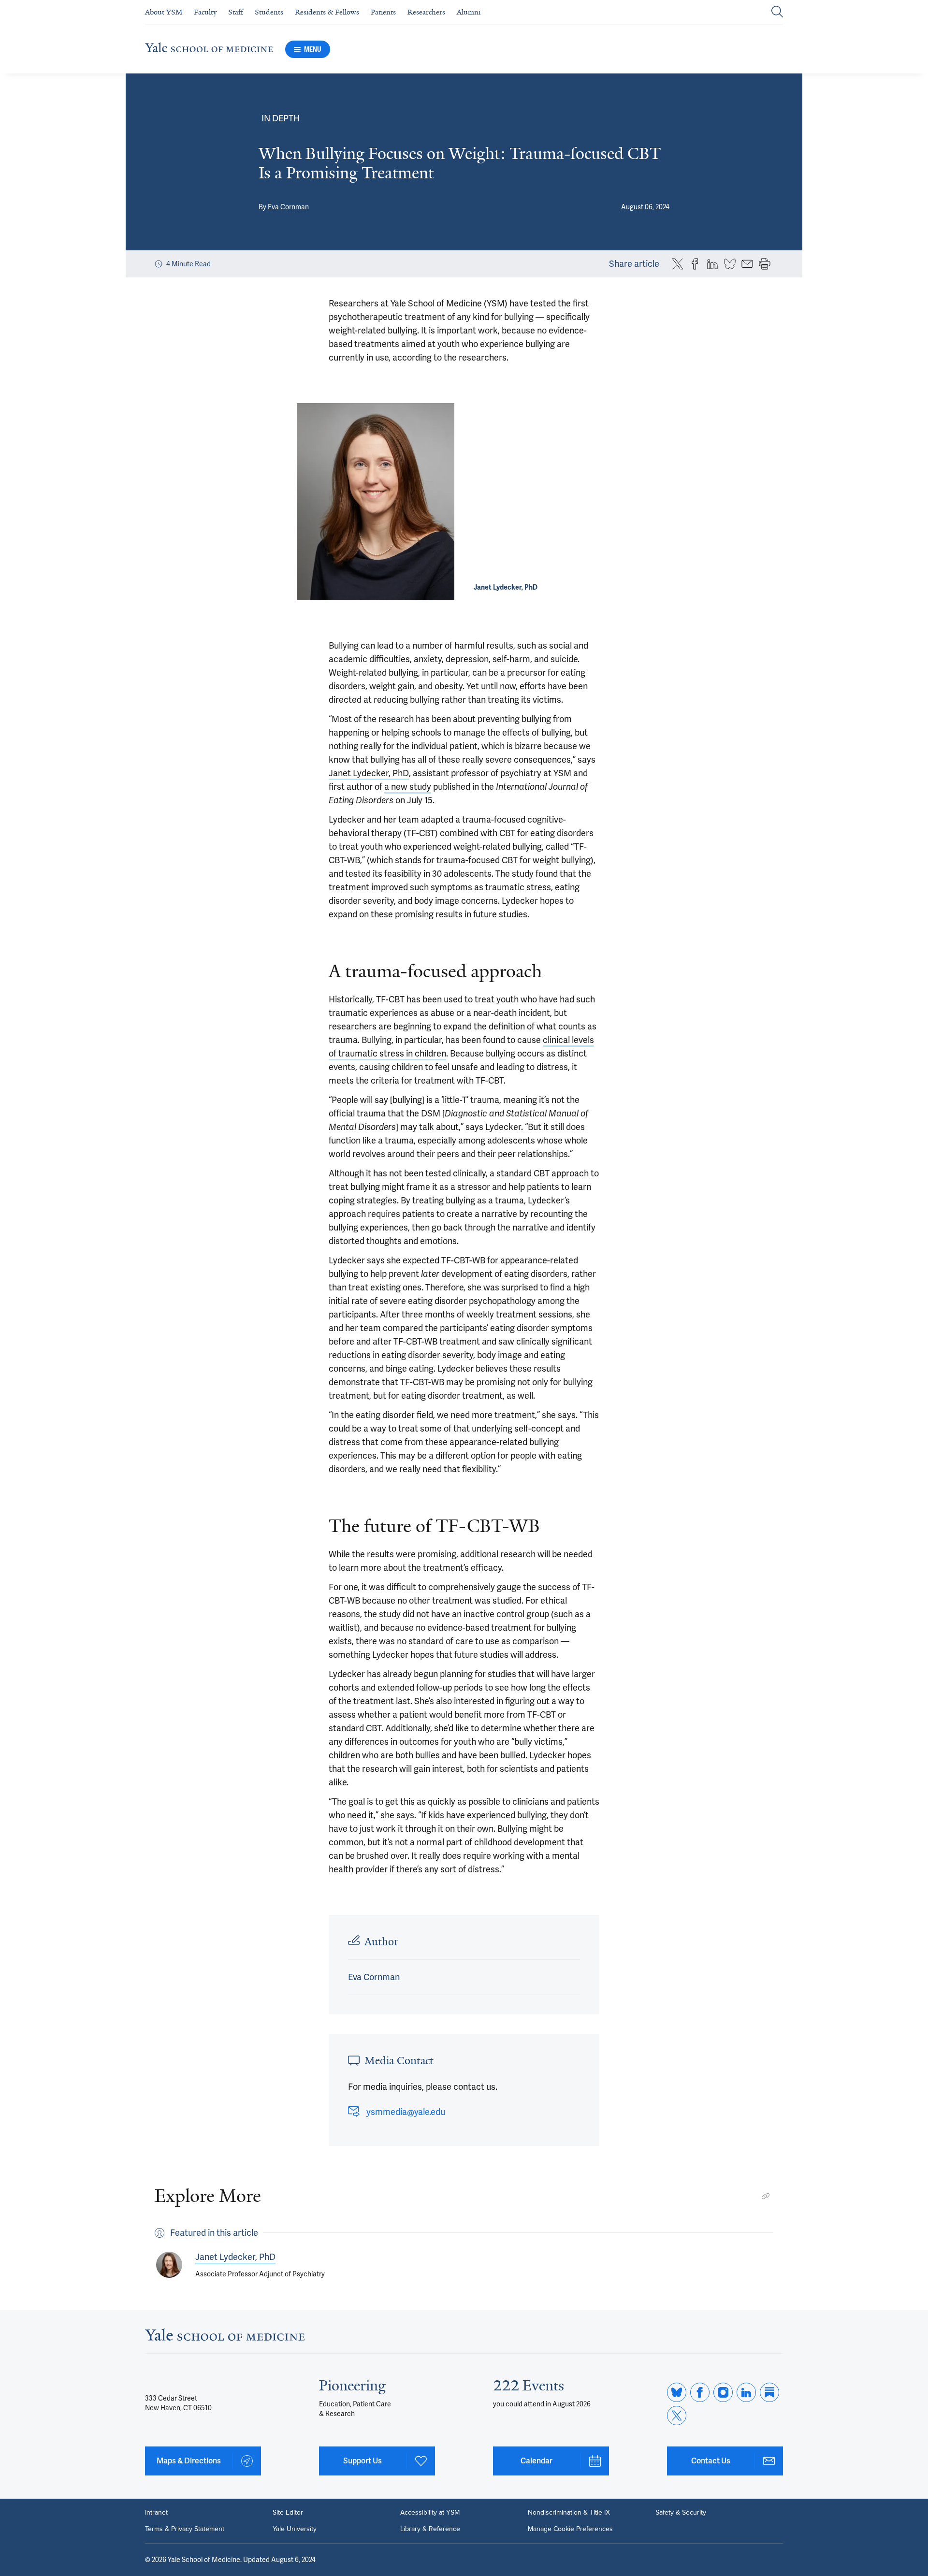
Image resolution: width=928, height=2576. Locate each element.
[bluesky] (677, 2392)
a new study (408, 787)
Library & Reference (430, 2529)
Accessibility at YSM (430, 2513)
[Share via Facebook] (695, 264)
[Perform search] (777, 12)
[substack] (769, 2392)
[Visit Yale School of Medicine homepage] (225, 2337)
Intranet (156, 2513)
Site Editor (288, 2513)
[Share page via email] (747, 264)
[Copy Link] (766, 2196)
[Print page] (765, 264)
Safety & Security (681, 2513)
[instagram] (723, 2392)
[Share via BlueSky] (730, 264)
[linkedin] (746, 2392)
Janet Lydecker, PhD (369, 773)
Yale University (295, 2529)
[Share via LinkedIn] (712, 264)
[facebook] (700, 2392)
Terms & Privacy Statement (185, 2529)
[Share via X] (678, 264)
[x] (677, 2416)
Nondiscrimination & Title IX (569, 2513)
